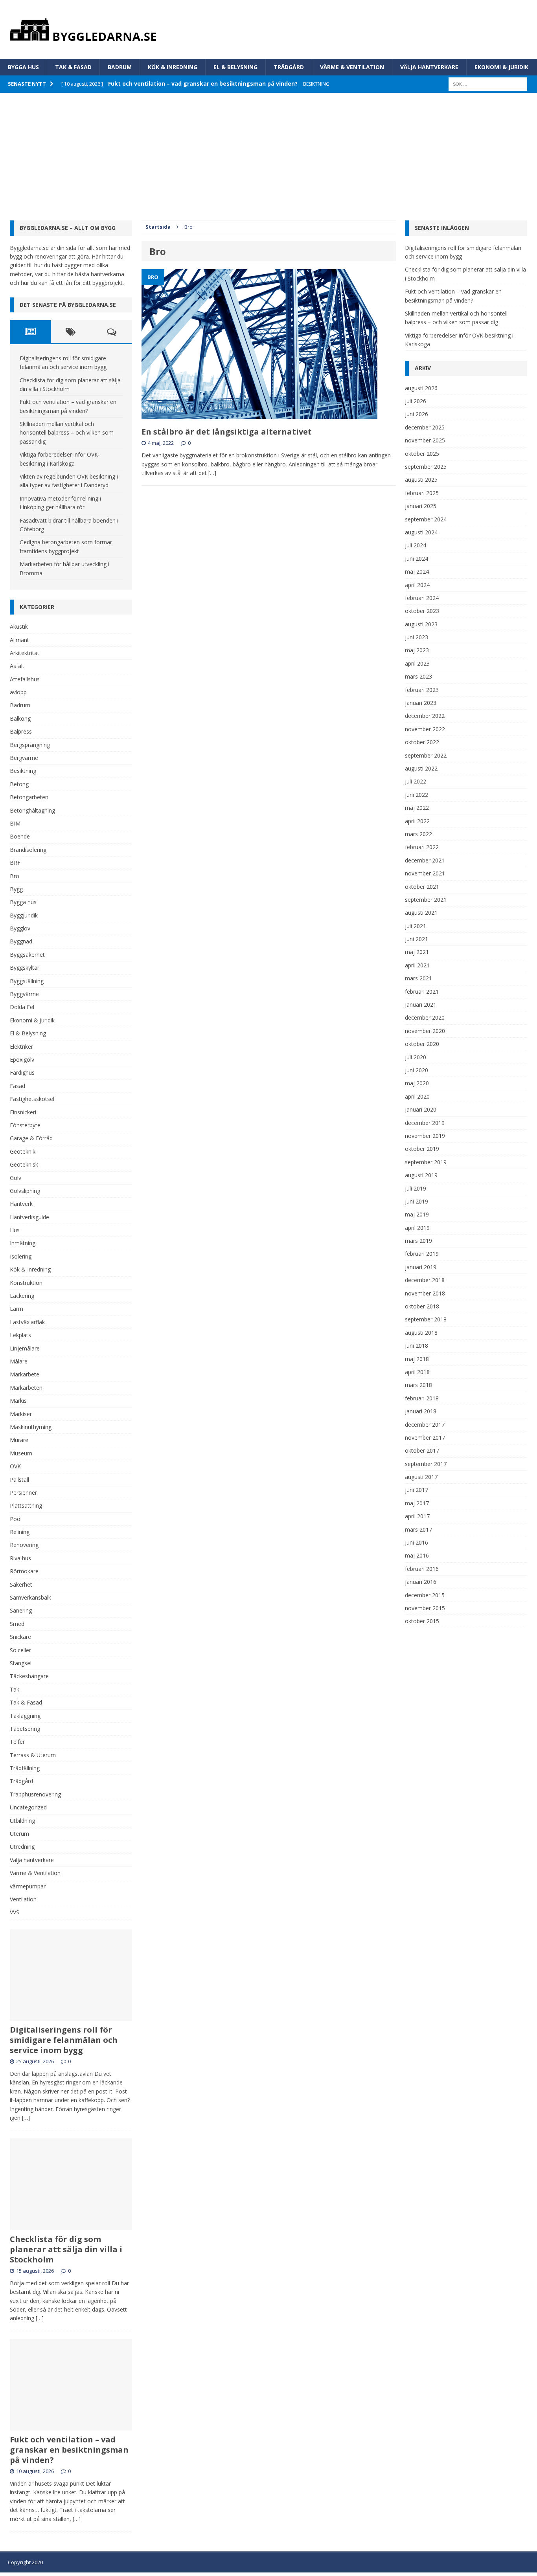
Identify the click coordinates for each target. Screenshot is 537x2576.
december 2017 (425, 1425)
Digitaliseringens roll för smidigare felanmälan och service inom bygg (64, 2040)
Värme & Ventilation (352, 67)
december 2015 (425, 1595)
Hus (15, 1230)
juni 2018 (417, 1346)
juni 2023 (417, 637)
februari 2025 (422, 493)
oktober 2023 (422, 611)
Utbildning (22, 1821)
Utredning (22, 1847)
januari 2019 (421, 1267)
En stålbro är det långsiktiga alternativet (227, 432)
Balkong (20, 718)
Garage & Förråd (31, 1138)
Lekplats (20, 1335)
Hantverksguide (29, 1217)
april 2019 (417, 1228)
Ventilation (23, 1899)
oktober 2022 (422, 742)
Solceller (20, 1650)
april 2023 (417, 663)
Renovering (24, 1545)
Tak (15, 1689)
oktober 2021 (422, 887)
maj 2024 (417, 572)
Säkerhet (21, 1584)
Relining (20, 1532)
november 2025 (425, 440)
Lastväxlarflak (27, 1322)
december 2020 (425, 1017)
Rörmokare (24, 1571)
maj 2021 (417, 952)
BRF (15, 863)
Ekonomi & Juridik (501, 67)
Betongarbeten (29, 797)
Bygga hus (23, 67)
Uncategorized (28, 1807)
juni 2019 (417, 1201)
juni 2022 (417, 795)
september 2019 (426, 1162)
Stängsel (21, 1663)
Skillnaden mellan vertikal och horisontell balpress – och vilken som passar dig (67, 433)
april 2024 (417, 585)
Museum (21, 1453)
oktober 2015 (422, 1621)
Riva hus (20, 1558)
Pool (16, 1519)
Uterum (19, 1834)
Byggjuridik (24, 915)
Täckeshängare (29, 1676)
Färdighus (22, 1072)
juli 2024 (416, 545)
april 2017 (417, 1516)
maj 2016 (417, 1555)
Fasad (17, 1086)
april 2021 (417, 965)
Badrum (120, 67)
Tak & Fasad (73, 67)
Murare (19, 1440)
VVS (15, 1912)
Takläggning (25, 1716)
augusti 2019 (421, 1175)
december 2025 (425, 427)
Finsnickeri (23, 1112)
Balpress (21, 731)
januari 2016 (421, 1582)
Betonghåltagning (32, 810)
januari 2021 (421, 1005)
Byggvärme (24, 994)
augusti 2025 (421, 480)
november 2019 (425, 1136)
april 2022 (417, 821)
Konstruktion (26, 1283)
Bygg (16, 889)
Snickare (20, 1637)
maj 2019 (417, 1214)
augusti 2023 (421, 624)
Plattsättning (26, 1505)
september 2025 (426, 467)
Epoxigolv (22, 1060)
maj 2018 (417, 1359)
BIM (15, 823)
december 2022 (425, 716)
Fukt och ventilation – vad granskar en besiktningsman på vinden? (69, 2450)
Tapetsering (25, 1729)
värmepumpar (28, 1886)
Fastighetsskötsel (32, 1099)
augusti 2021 (421, 913)
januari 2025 (421, 506)
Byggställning (27, 981)
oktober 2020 (422, 1044)
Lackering (22, 1296)
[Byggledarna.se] (268, 29)
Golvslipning (25, 1191)
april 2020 (417, 1096)
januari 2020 (421, 1109)
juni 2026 (417, 414)
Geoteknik (23, 1151)
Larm (17, 1309)
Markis (18, 1401)
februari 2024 (422, 598)
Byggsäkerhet (27, 955)
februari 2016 (422, 1569)
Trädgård (289, 67)
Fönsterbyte (25, 1125)
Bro (15, 876)
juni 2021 (417, 939)
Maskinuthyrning (31, 1427)
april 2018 (417, 1372)
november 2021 (425, 873)
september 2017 (426, 1464)
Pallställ (19, 1480)
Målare (19, 1361)
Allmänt (19, 640)
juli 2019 (416, 1188)
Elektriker (21, 1047)
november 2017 (425, 1438)
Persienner (23, 1493)
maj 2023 (417, 650)
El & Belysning (235, 67)
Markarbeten (26, 1388)
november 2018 (425, 1293)
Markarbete (25, 1374)
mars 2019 (418, 1241)
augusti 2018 (421, 1333)
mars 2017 (418, 1529)
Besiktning (23, 771)
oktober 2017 (422, 1450)
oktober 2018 (422, 1306)
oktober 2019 (422, 1149)
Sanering (21, 1610)
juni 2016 (417, 1542)
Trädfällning (25, 1768)
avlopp (18, 692)
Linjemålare (25, 1348)
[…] (212, 473)
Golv (16, 1178)
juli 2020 (416, 1057)
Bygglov (20, 928)
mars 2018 (418, 1385)
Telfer (17, 1742)
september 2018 (426, 1319)
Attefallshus (25, 679)
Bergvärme (24, 758)
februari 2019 (422, 1254)
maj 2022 (417, 808)
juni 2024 (417, 559)
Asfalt (17, 666)
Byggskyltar (25, 968)
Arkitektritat (25, 653)
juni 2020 (417, 1070)
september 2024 (426, 519)
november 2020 (425, 1031)
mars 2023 (418, 676)
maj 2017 (417, 1503)
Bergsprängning (30, 745)
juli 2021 (416, 926)
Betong (19, 784)
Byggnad (21, 941)
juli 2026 (416, 401)
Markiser (21, 1414)
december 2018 (425, 1280)
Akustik (19, 627)
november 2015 (425, 1608)
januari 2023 (421, 703)
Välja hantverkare (429, 67)
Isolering (21, 1256)
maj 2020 (417, 1083)
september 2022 (426, 755)
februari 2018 (422, 1398)
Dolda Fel (22, 1007)
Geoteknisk (24, 1164)
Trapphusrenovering (35, 1794)
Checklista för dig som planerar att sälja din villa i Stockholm (66, 2249)
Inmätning (23, 1243)
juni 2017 (417, 1490)
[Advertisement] (268, 152)
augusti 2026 (421, 388)
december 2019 (425, 1123)
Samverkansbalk (30, 1597)
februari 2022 (422, 847)
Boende (20, 836)
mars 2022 (418, 834)
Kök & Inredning (173, 67)
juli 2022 (416, 781)
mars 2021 (418, 978)
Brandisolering (28, 850)
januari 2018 (421, 1411)
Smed (17, 1624)
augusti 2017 (421, 1477)
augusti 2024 (421, 532)
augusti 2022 (421, 768)
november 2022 (425, 729)
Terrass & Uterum (33, 1755)
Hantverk (21, 1204)
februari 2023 (422, 690)
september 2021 (426, 900)
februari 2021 (422, 992)
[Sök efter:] (488, 83)
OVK (15, 1466)
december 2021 (425, 860)
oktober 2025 (422, 454)
